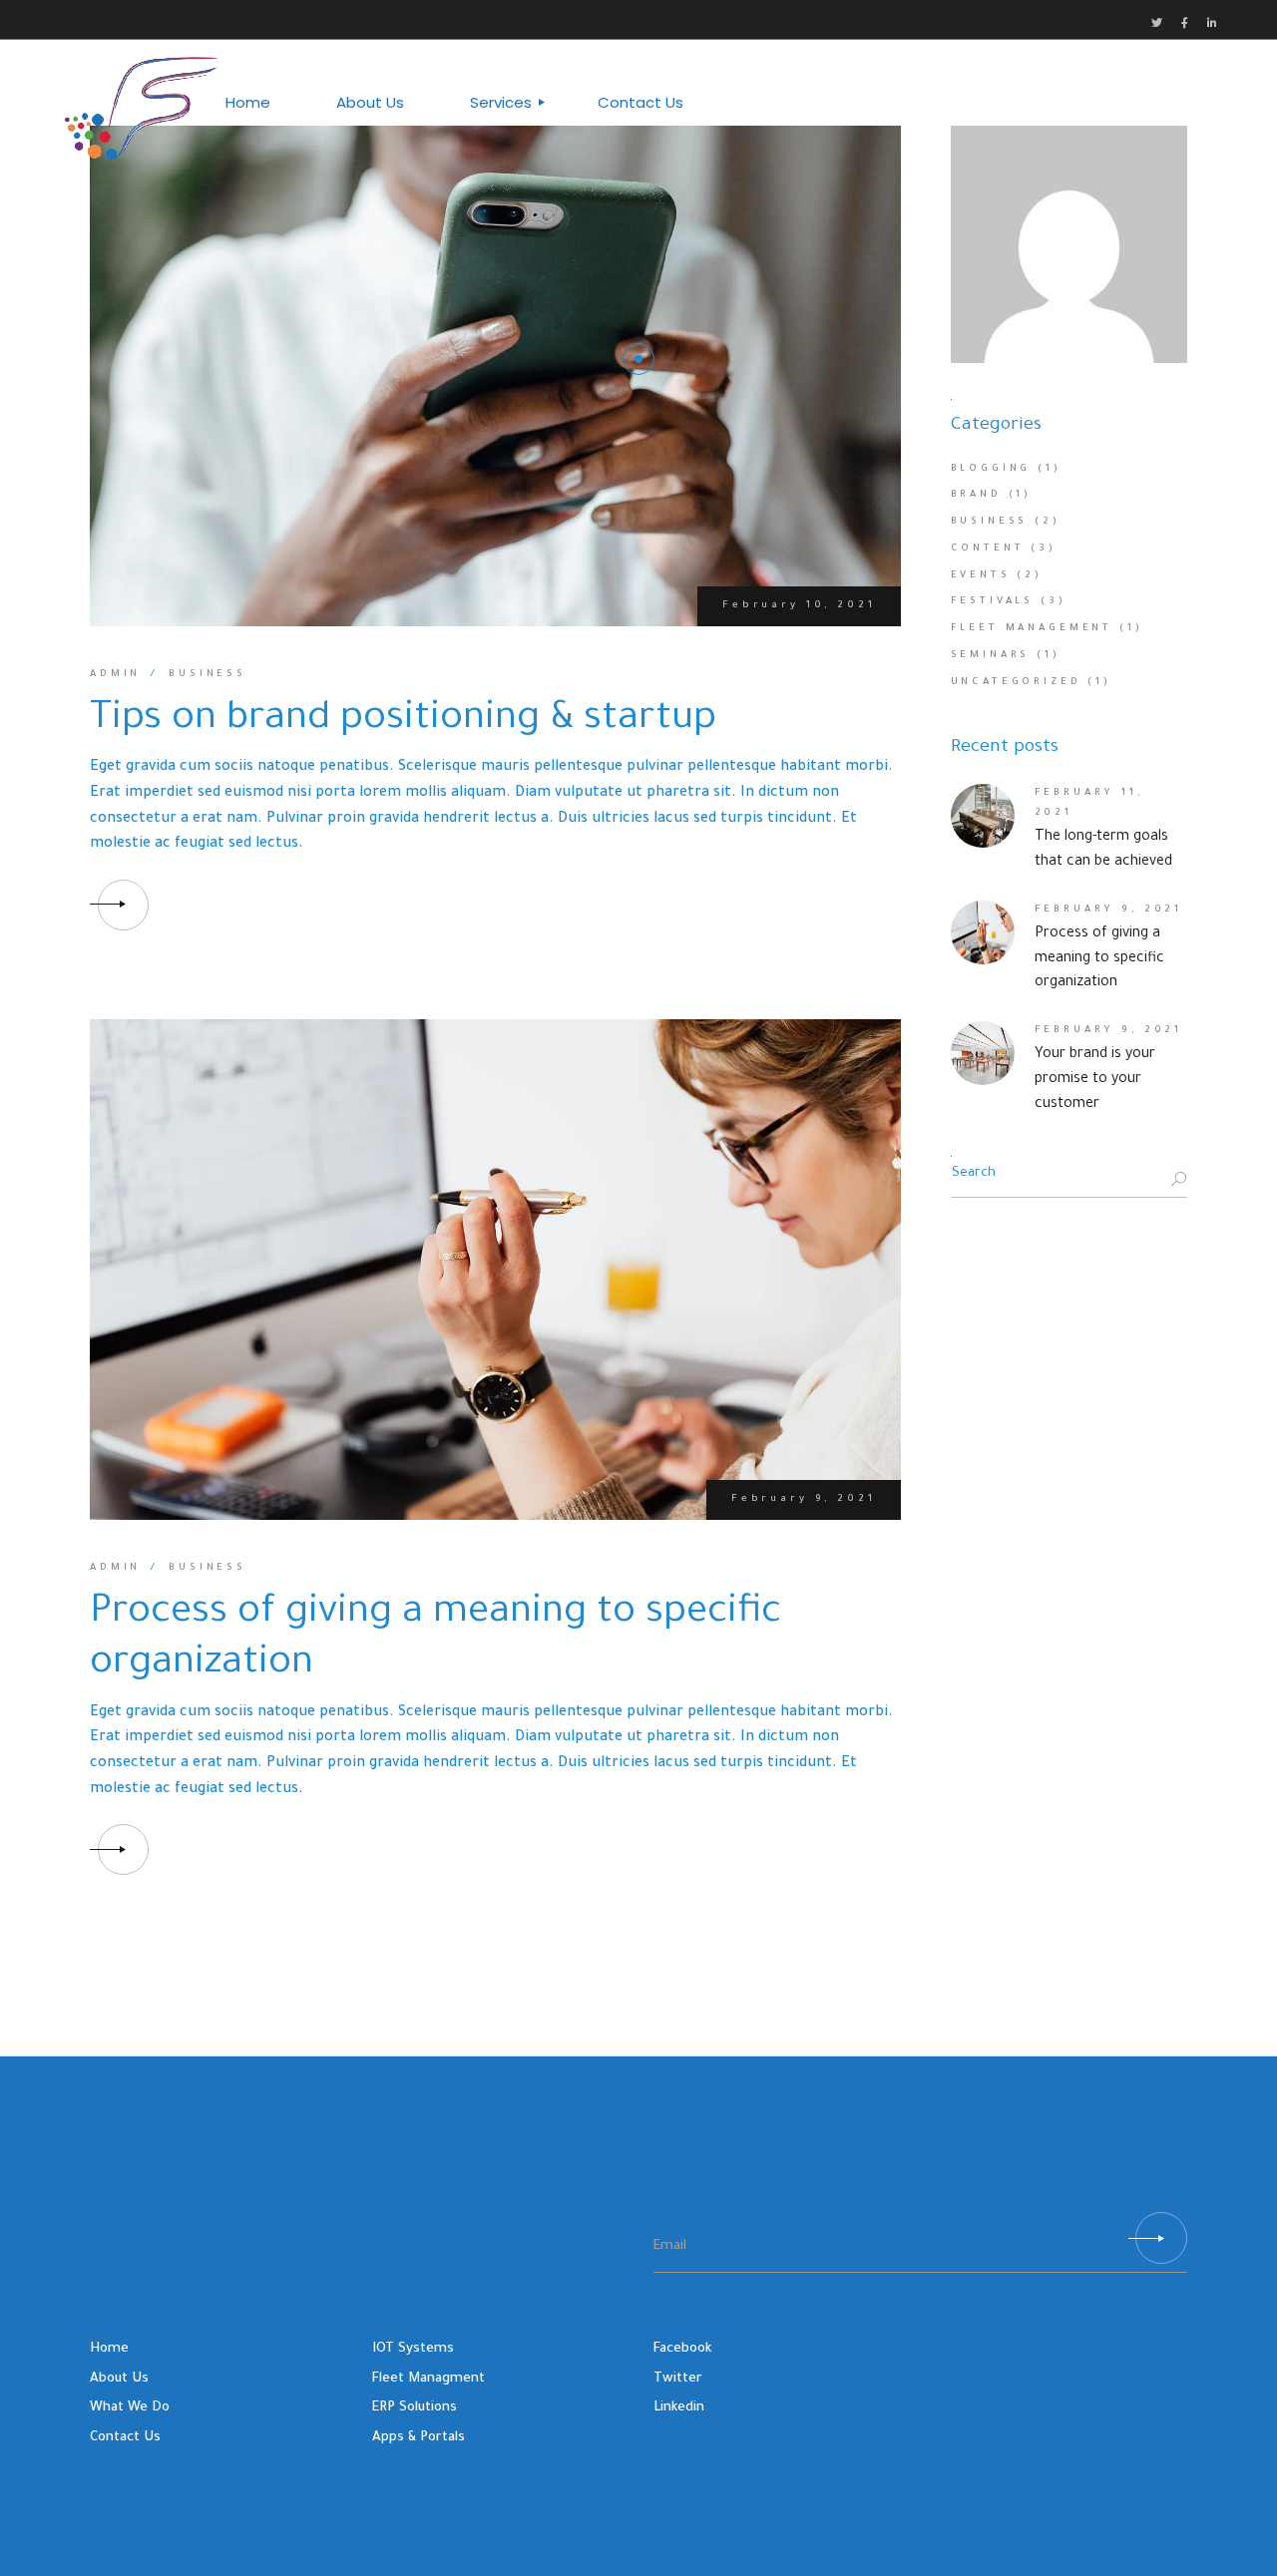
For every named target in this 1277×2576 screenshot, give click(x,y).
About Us (119, 2379)
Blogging (991, 469)
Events (981, 576)
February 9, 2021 (804, 1499)
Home (109, 2349)
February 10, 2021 (799, 606)
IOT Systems (413, 2349)
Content (988, 549)
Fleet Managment (428, 2379)
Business (208, 675)
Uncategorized (1016, 683)
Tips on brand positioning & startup (403, 721)
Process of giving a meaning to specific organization (1099, 959)
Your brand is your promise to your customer (1095, 1080)
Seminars (991, 656)
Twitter (678, 2379)
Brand (976, 495)
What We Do (130, 2408)
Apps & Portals (419, 2438)
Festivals (993, 602)
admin (115, 675)
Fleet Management (1032, 629)
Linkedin (679, 2408)
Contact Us (125, 2438)
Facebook (682, 2349)
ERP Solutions (415, 2408)
